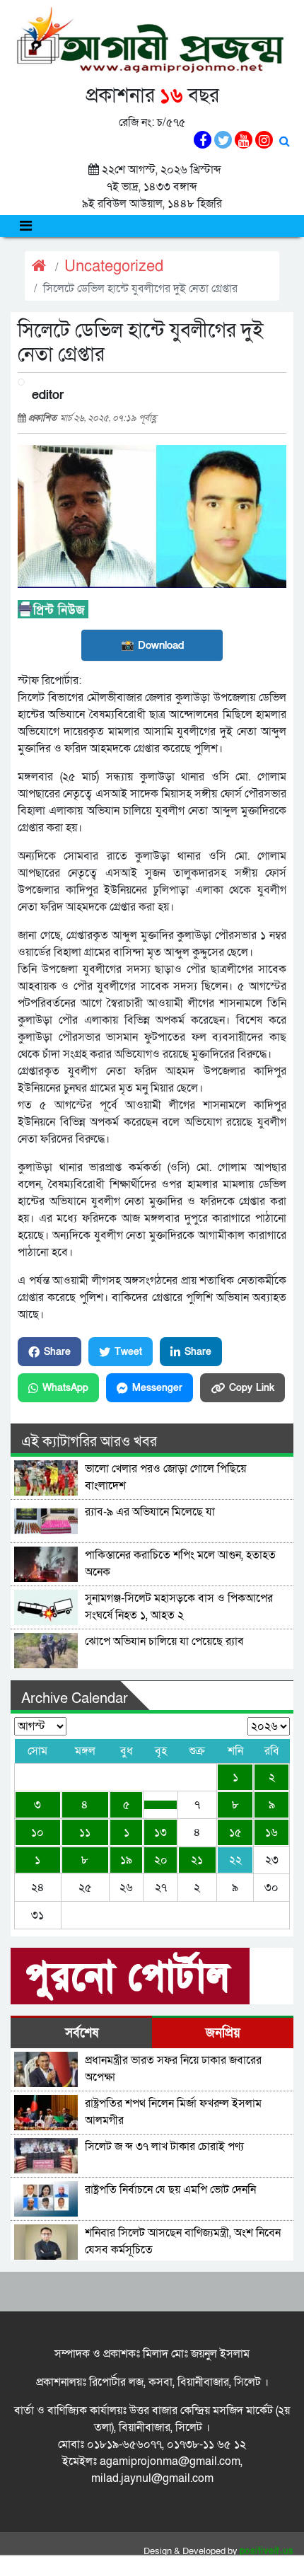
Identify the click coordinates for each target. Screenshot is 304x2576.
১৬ (271, 1832)
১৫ (235, 1832)
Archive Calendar (75, 1699)
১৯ (126, 1860)
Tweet (128, 1352)
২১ (197, 1860)
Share (57, 1352)
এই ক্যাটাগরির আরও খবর (89, 1442)
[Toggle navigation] (26, 226)
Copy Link (252, 1388)
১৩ (160, 1832)
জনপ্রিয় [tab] (223, 2033)
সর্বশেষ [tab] (82, 2033)
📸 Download (152, 645)
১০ (37, 1832)
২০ (161, 1860)
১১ (85, 1832)
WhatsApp (65, 1388)
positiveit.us (267, 2551)
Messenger (157, 1388)
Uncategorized (114, 266)
